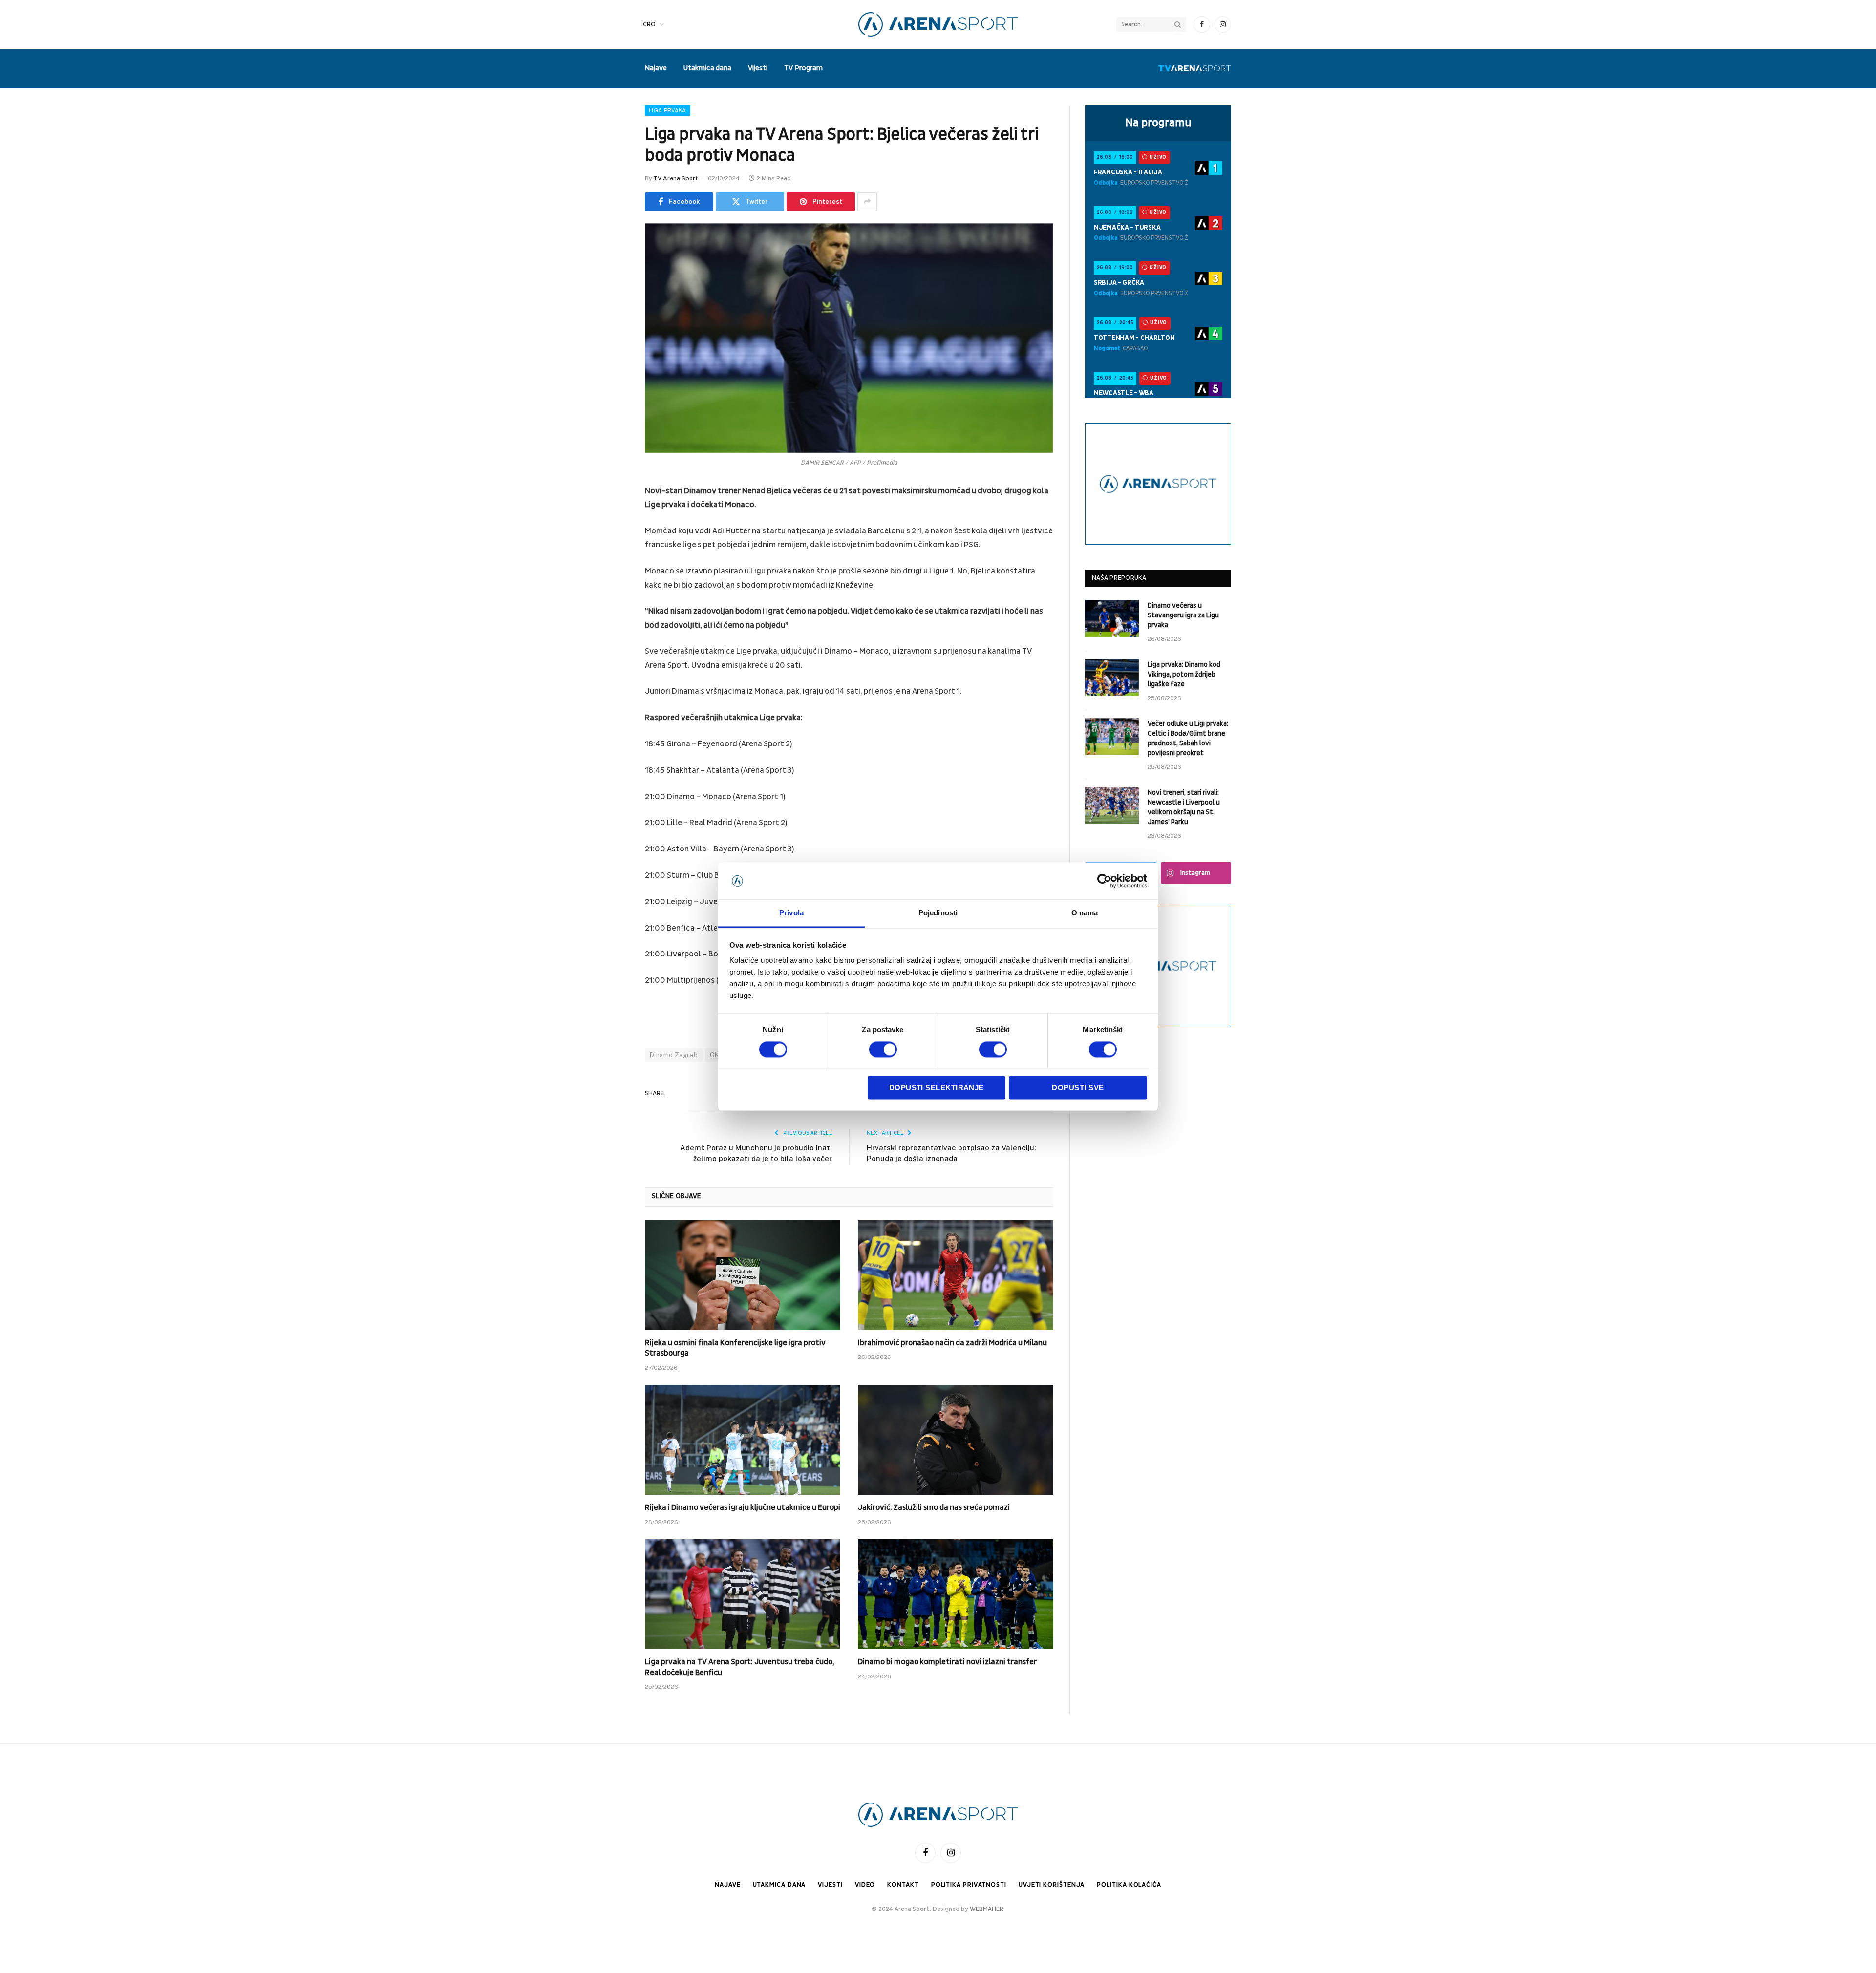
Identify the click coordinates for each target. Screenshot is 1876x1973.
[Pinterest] (611, 592)
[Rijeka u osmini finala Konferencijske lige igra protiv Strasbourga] (743, 1275)
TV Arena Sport (675, 178)
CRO (649, 24)
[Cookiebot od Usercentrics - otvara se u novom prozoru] (1104, 881)
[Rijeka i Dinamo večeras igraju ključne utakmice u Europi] (743, 1440)
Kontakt (903, 1885)
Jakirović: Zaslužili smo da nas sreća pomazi (934, 1507)
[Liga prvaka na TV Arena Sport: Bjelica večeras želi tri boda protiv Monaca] (849, 338)
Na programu (1158, 123)
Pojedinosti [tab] (938, 913)
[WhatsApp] (611, 641)
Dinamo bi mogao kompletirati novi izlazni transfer (947, 1662)
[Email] (611, 616)
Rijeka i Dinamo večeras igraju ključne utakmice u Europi (743, 1507)
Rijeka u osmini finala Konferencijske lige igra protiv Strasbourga (735, 1348)
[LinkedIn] (611, 567)
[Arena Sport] (938, 24)
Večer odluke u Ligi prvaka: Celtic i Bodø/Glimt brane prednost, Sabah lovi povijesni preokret (1188, 738)
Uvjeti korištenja (1052, 1885)
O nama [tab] (1085, 913)
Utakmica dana (707, 68)
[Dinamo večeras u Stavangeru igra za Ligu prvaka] (1112, 618)
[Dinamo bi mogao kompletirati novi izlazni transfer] (956, 1594)
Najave (656, 68)
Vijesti (758, 68)
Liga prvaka (668, 110)
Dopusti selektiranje (937, 1088)
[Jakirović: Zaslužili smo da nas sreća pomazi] (956, 1440)
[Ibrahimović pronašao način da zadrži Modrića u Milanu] (956, 1275)
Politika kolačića (1129, 1885)
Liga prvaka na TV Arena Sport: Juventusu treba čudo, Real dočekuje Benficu (739, 1667)
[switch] (883, 1049)
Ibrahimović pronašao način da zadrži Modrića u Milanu (952, 1343)
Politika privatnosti (969, 1885)
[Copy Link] (611, 666)
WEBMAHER (987, 1909)
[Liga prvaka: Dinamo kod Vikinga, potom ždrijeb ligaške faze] (1112, 678)
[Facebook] (611, 517)
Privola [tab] (791, 913)
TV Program (803, 68)
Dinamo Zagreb (674, 1055)
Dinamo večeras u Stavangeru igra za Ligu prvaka (1183, 615)
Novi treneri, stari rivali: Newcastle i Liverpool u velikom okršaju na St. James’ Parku (1184, 807)
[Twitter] (611, 542)
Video (865, 1885)
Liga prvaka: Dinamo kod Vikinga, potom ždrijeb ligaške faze (1184, 674)
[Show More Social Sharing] (867, 202)
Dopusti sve (1078, 1088)
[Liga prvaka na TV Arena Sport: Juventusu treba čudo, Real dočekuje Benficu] (743, 1594)
